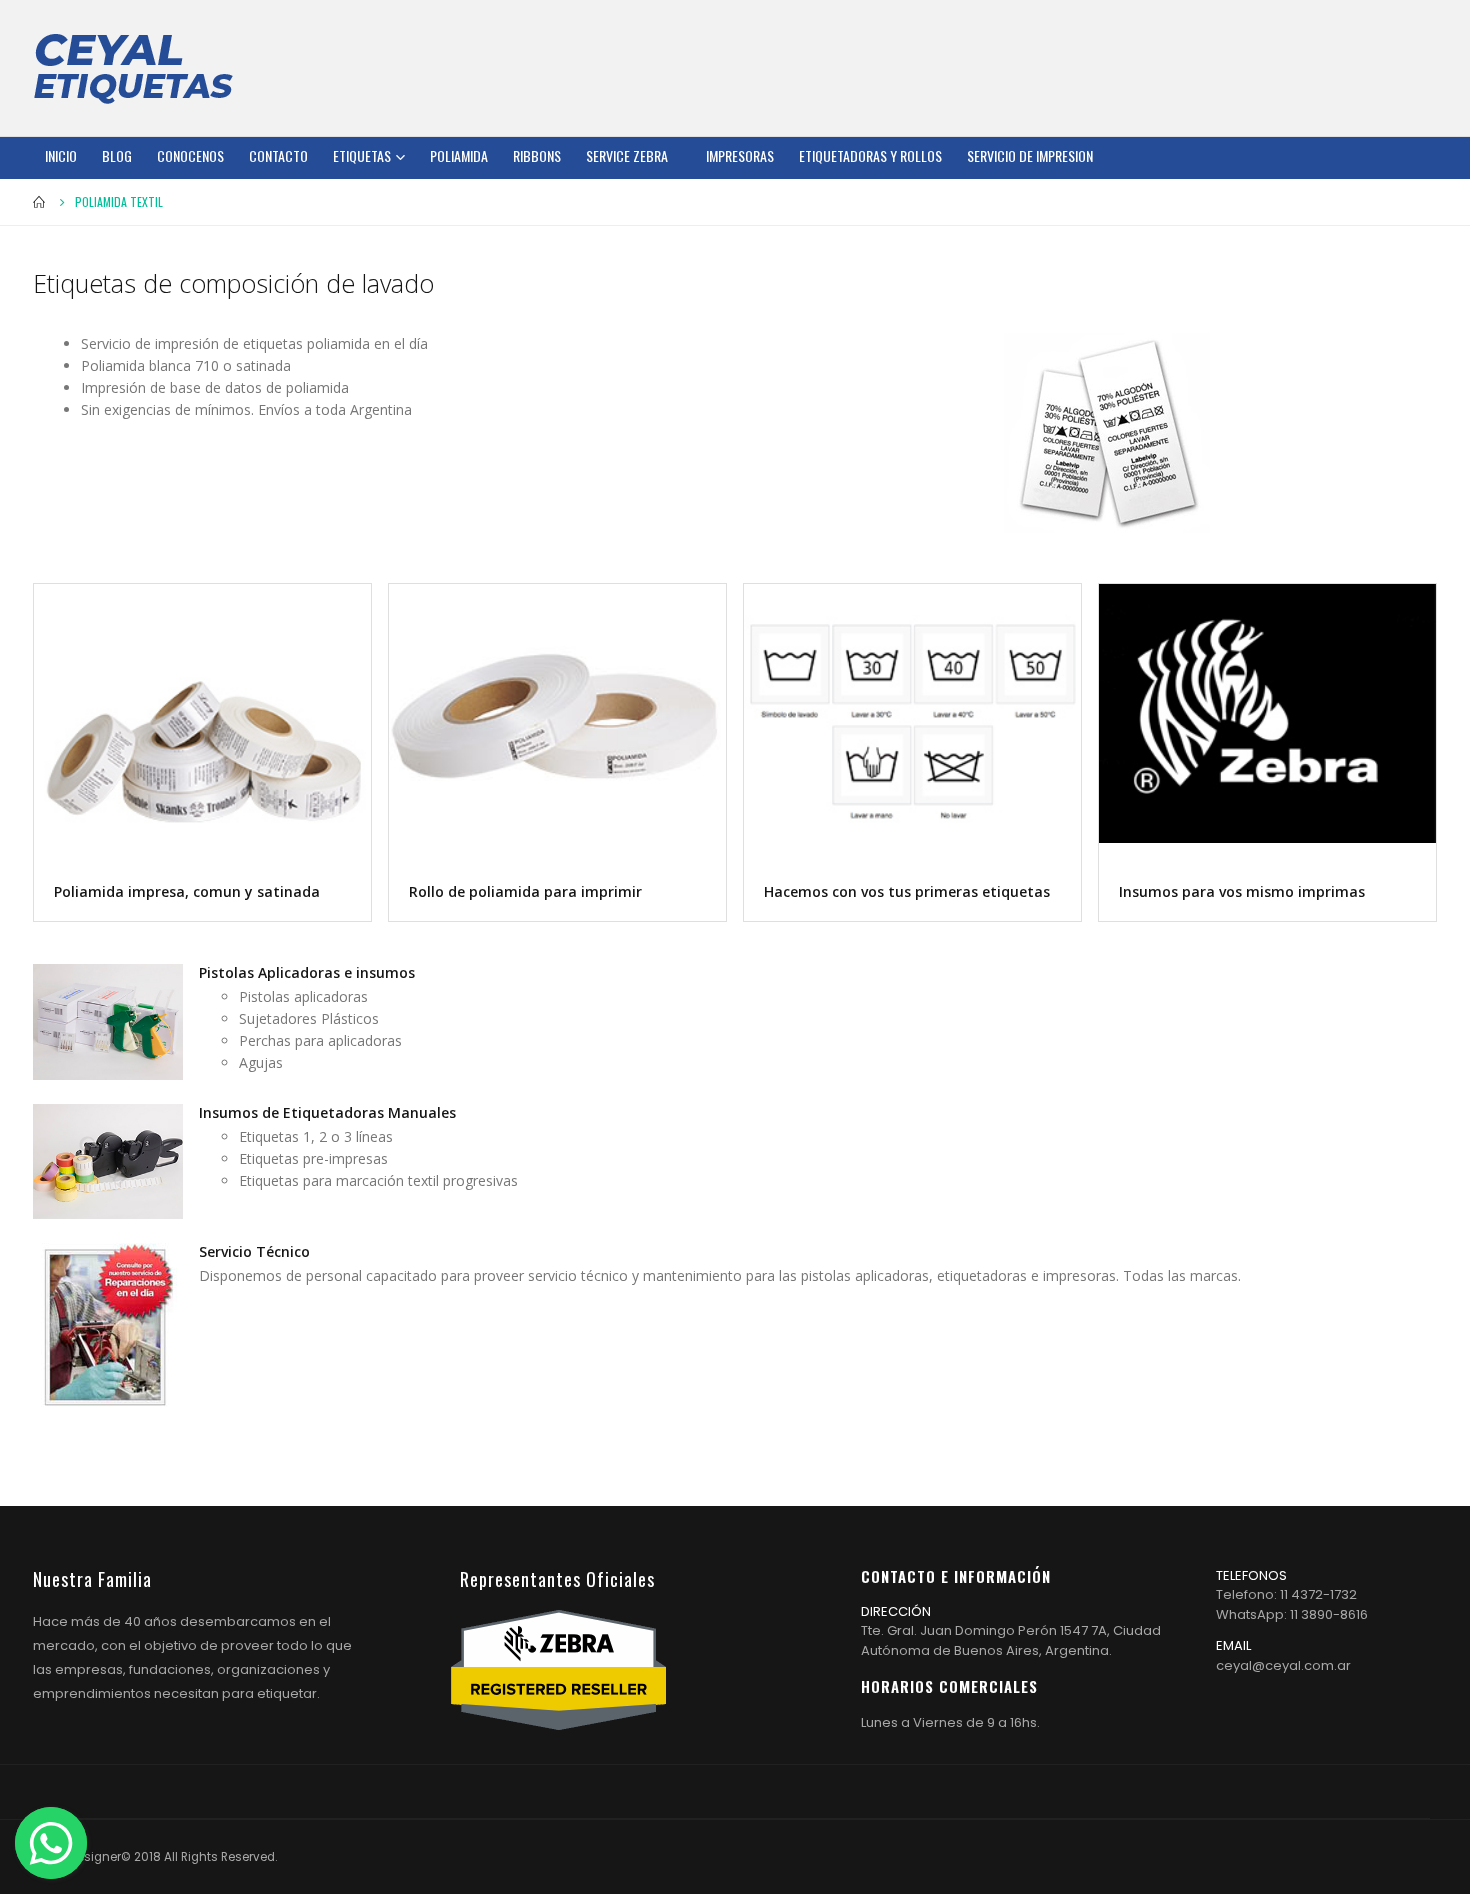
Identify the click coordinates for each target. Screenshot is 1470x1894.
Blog (117, 155)
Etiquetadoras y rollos (870, 155)
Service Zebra (627, 155)
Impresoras (740, 155)
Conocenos (190, 155)
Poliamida (459, 155)
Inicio (61, 155)
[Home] (133, 68)
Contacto (278, 155)
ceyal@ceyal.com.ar (1283, 1665)
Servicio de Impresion (1030, 155)
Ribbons (537, 155)
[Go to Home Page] (40, 202)
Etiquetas (362, 155)
